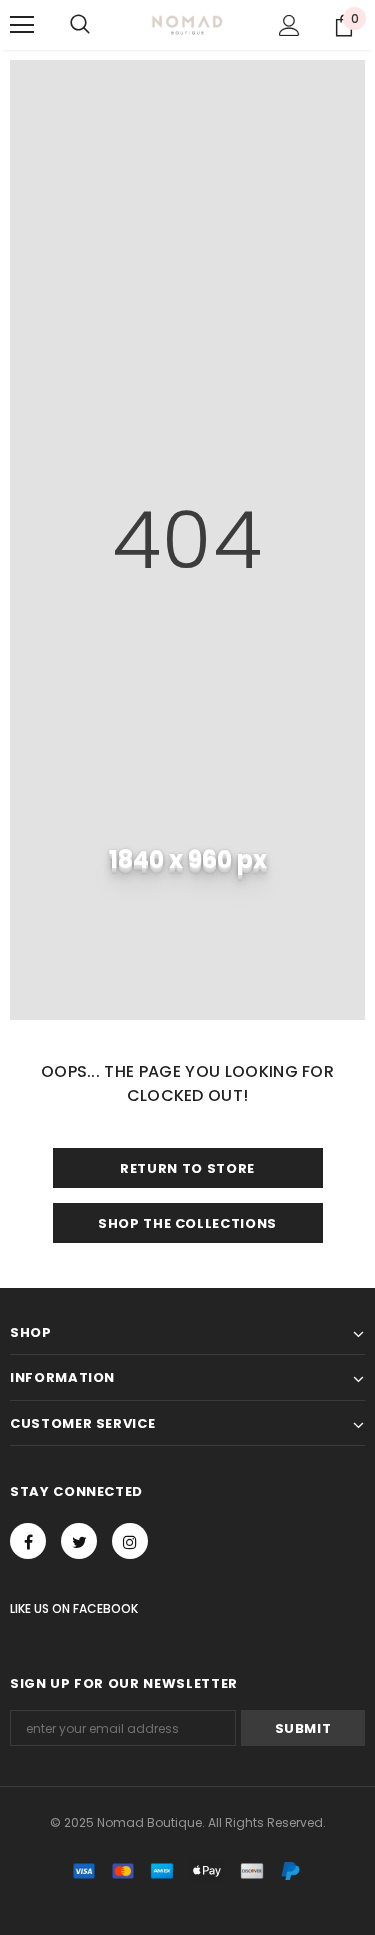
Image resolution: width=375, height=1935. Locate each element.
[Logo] (187, 24)
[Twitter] (79, 1541)
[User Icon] (289, 25)
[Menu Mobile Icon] (22, 25)
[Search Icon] (80, 25)
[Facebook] (28, 1541)
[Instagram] (130, 1541)
